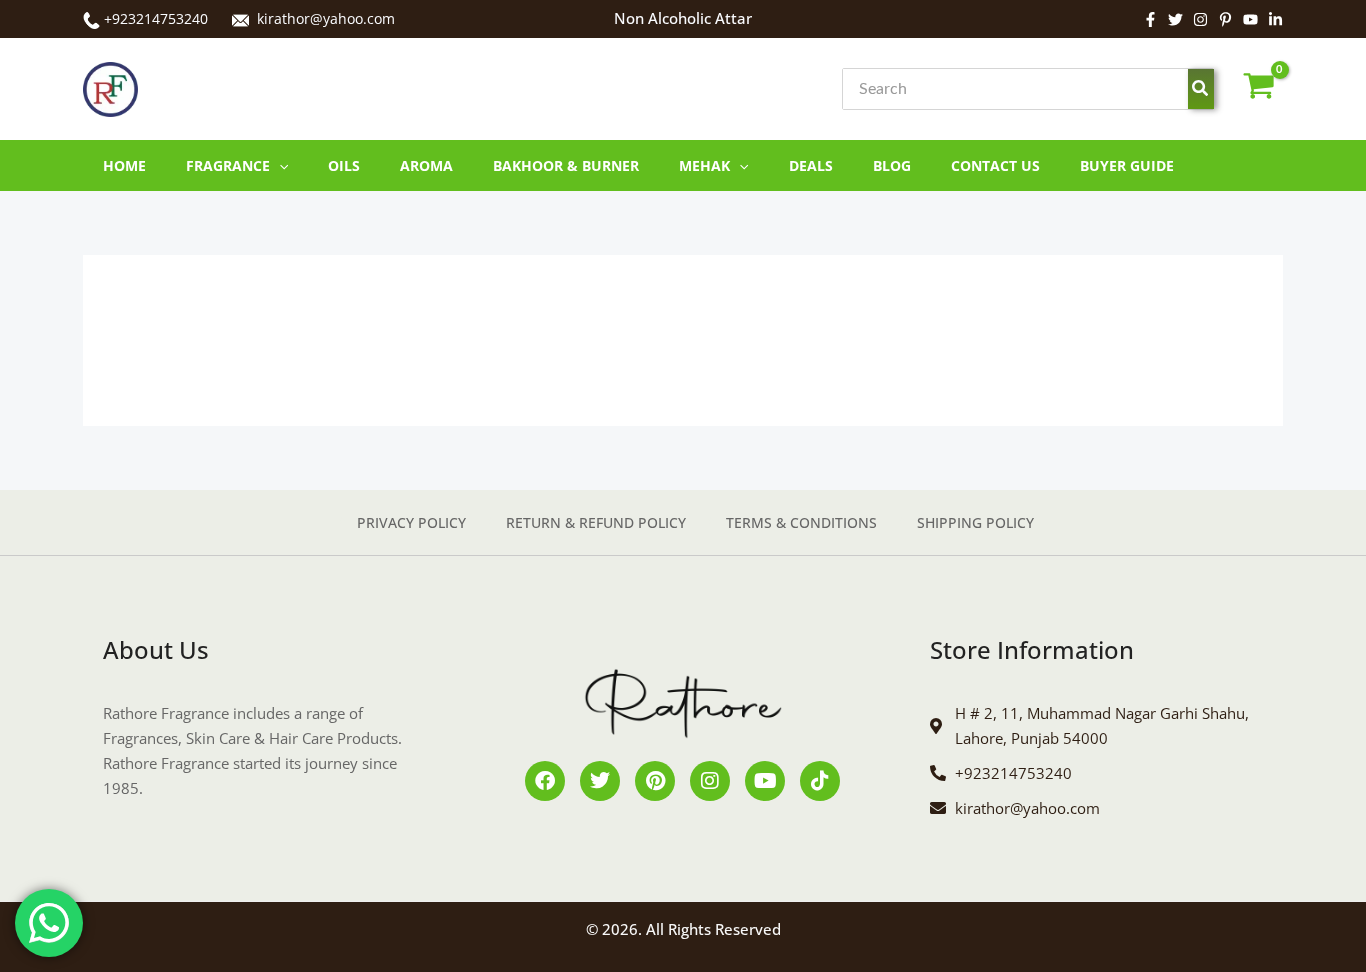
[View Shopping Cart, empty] (1258, 89)
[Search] (1201, 89)
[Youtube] (1250, 19)
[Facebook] (1150, 19)
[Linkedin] (1275, 19)
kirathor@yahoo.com (326, 18)
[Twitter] (1175, 19)
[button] (279, 165)
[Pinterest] (1225, 19)
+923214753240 (156, 18)
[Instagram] (1200, 19)
